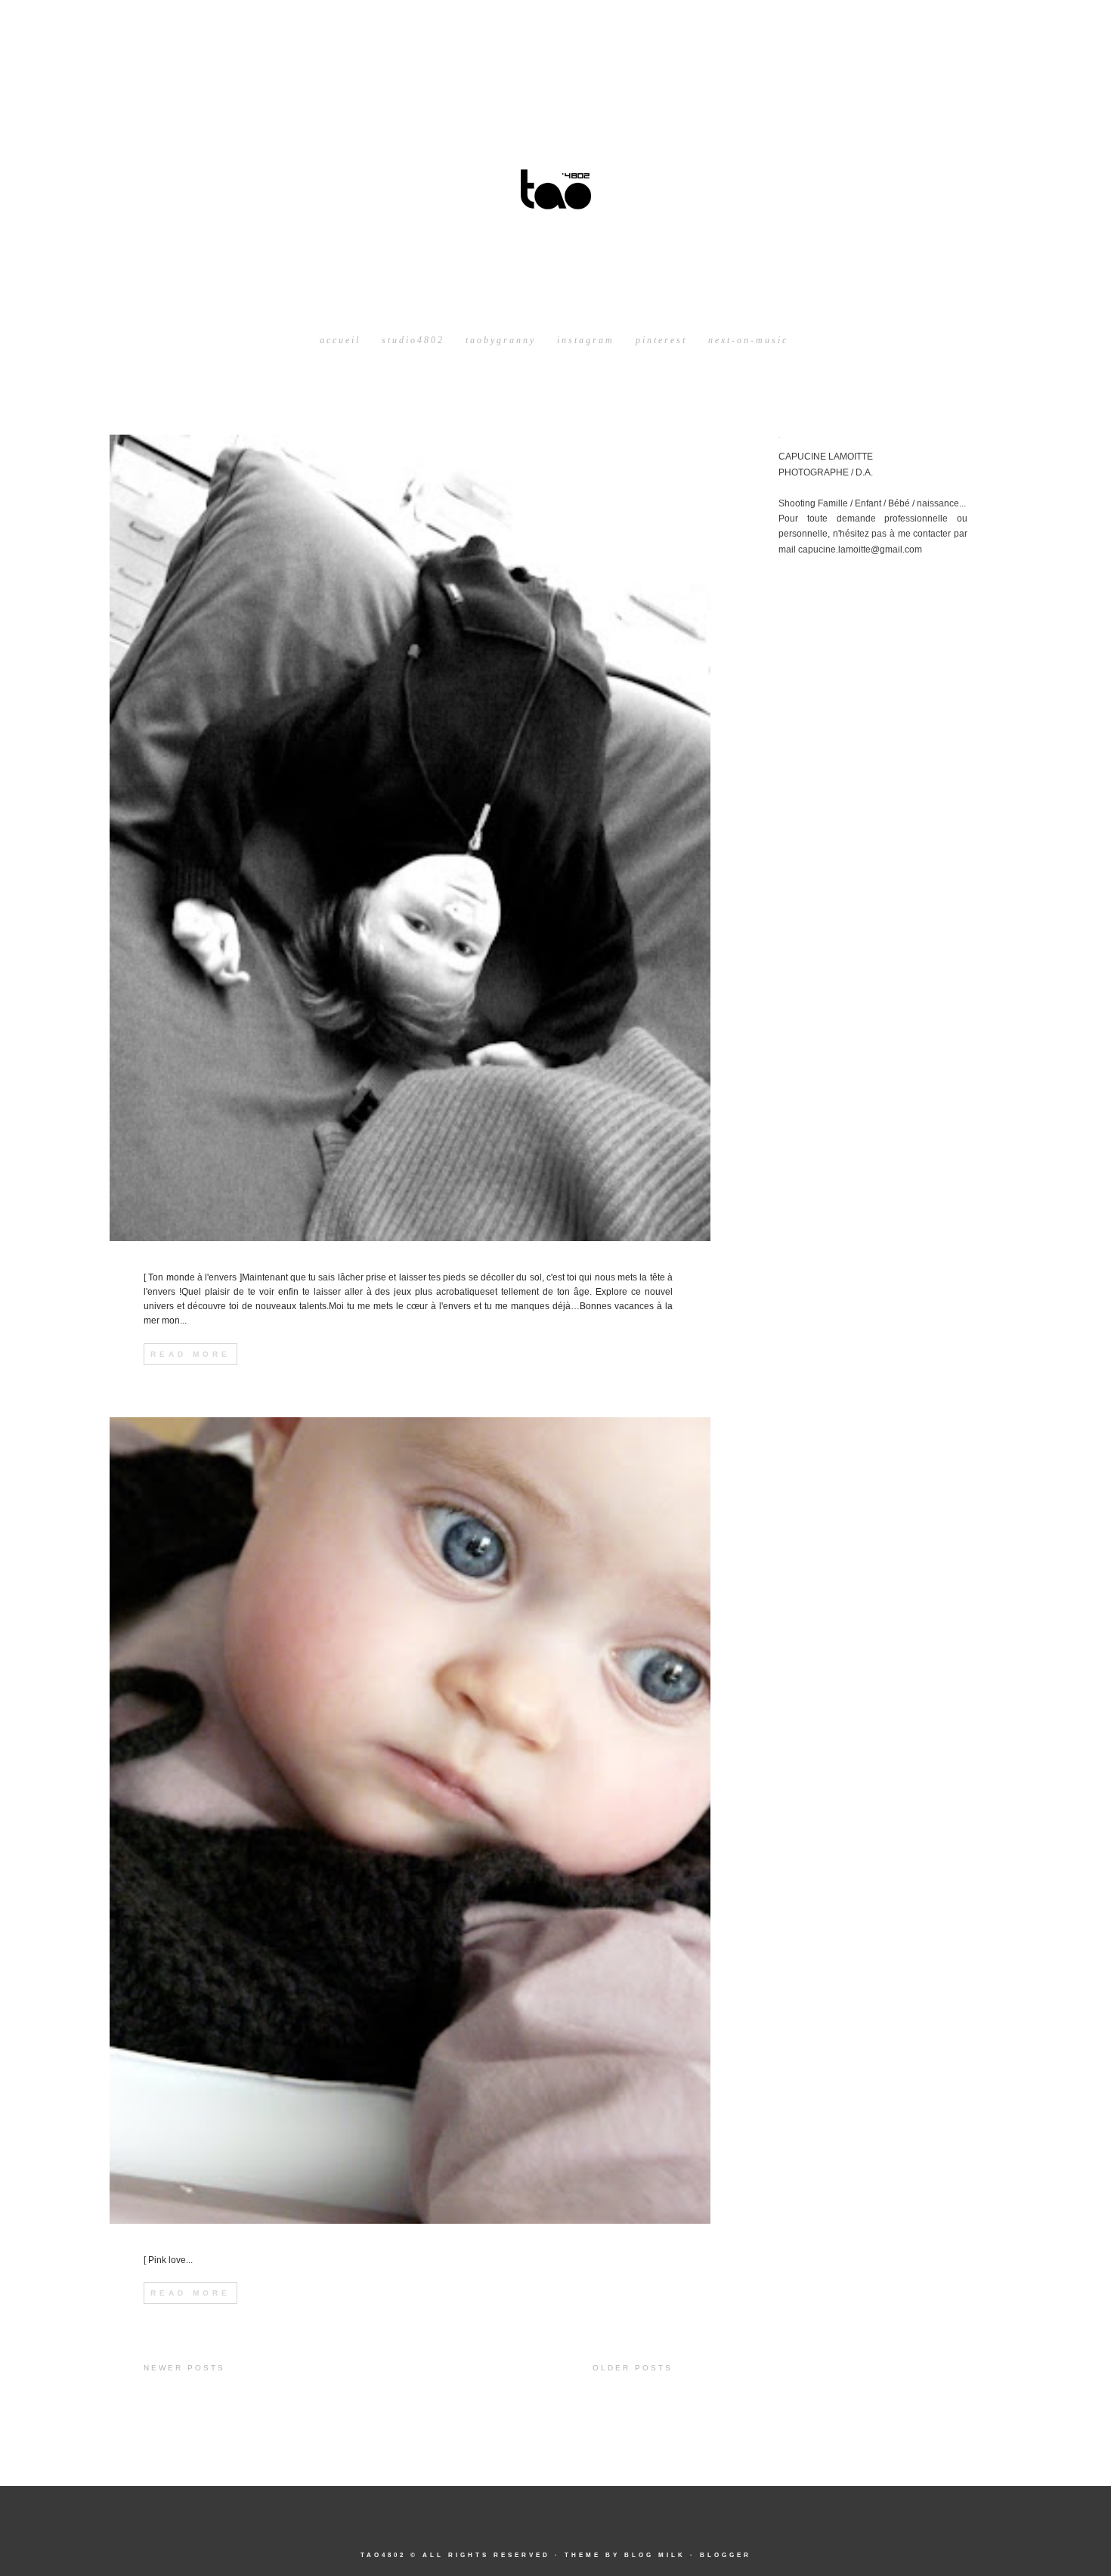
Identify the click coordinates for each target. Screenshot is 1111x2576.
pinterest (661, 340)
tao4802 (383, 2555)
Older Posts (633, 2368)
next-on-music (748, 340)
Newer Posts (184, 2368)
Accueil (340, 340)
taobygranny (501, 340)
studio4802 (413, 340)
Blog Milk (655, 2555)
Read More (190, 1354)
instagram (586, 340)
